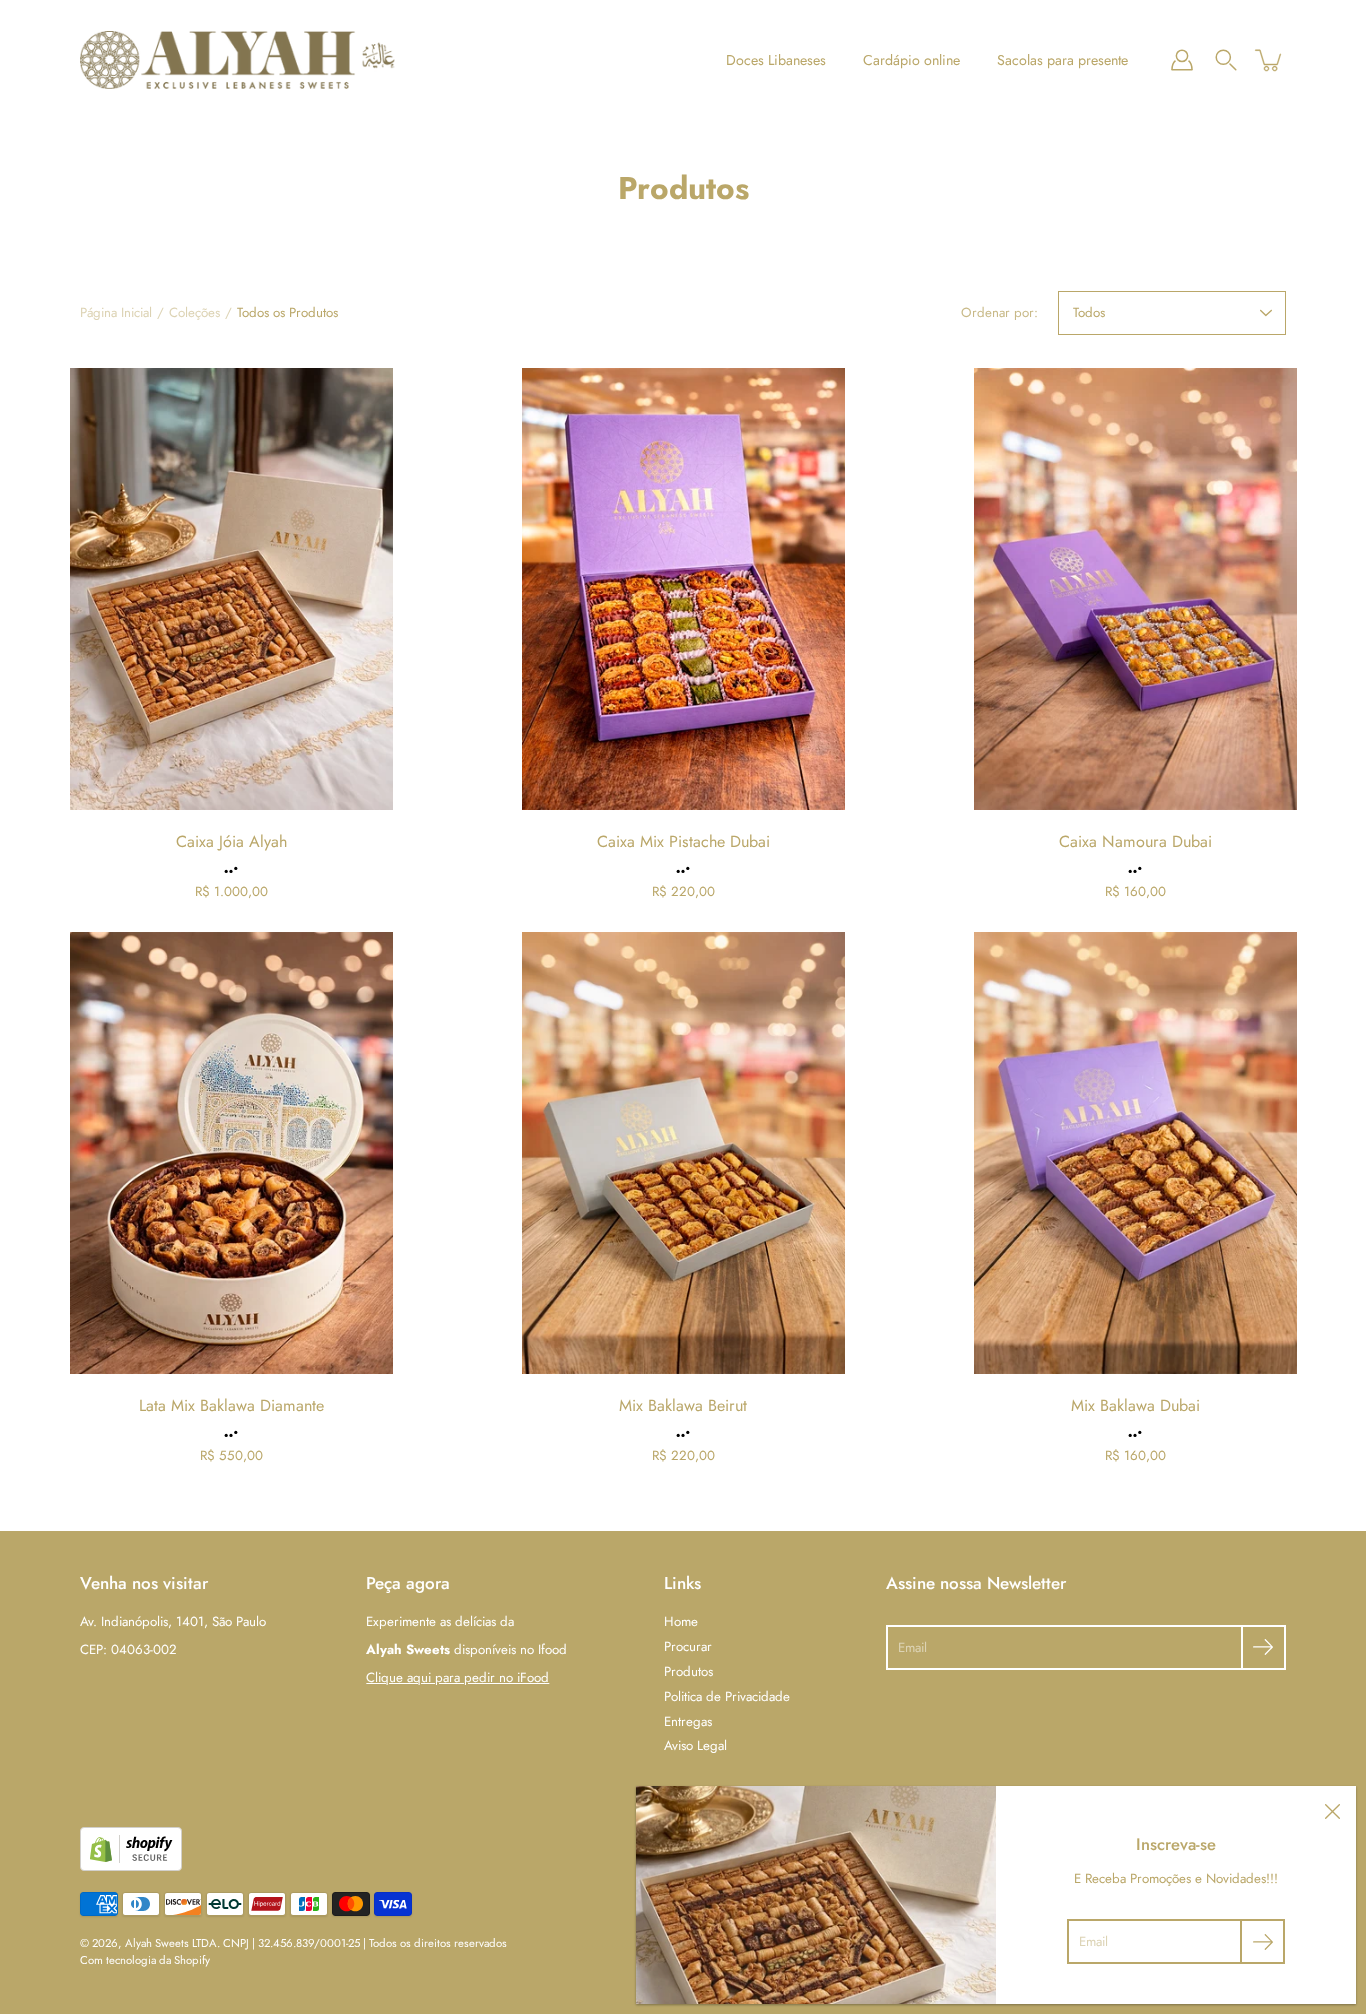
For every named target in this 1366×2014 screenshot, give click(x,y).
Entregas (688, 1721)
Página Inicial (116, 312)
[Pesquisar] (1226, 60)
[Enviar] (1263, 1647)
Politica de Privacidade (727, 1696)
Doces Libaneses (776, 60)
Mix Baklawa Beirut (683, 1405)
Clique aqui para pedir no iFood (457, 1677)
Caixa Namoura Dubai (1135, 841)
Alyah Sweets (157, 1943)
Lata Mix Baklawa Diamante (231, 1405)
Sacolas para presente (1062, 60)
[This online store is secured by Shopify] (131, 1867)
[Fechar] (1332, 1810)
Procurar (688, 1646)
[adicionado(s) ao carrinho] (1270, 60)
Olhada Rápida (231, 588)
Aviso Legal (695, 1745)
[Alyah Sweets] (237, 60)
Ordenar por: (999, 312)
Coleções (194, 312)
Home (681, 1621)
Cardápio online (911, 60)
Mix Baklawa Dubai (1135, 1405)
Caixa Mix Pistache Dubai (683, 841)
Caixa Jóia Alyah (231, 841)
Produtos (688, 1671)
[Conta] (1182, 60)
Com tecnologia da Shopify (145, 1960)
